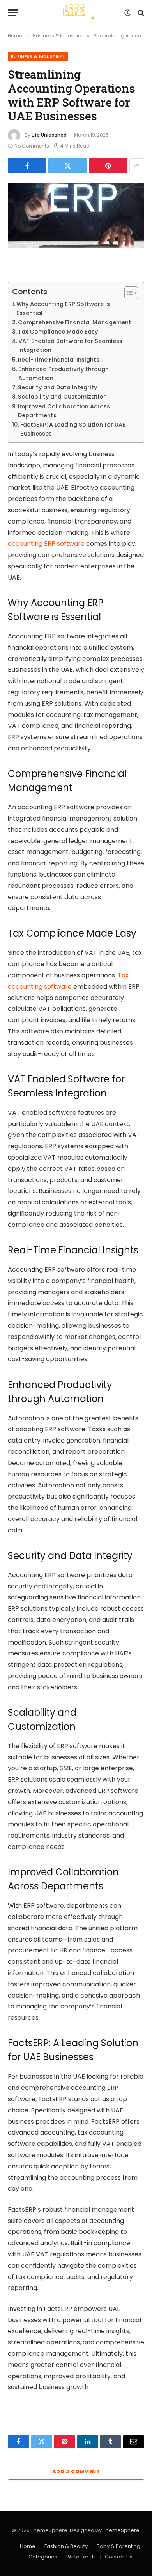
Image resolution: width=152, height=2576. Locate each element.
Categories (43, 2557)
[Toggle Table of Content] (127, 293)
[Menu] (13, 13)
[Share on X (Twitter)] (68, 166)
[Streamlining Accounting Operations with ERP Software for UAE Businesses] (76, 216)
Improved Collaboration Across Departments (64, 411)
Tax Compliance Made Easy (58, 332)
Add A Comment (76, 2471)
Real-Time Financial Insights (59, 360)
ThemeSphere (121, 2530)
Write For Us (81, 2557)
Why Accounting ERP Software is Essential (63, 308)
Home (28, 2546)
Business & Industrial (38, 56)
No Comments (32, 146)
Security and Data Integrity (57, 387)
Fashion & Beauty (66, 2546)
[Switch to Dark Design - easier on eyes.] (127, 13)
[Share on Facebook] (27, 166)
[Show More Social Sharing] (137, 166)
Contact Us (119, 2557)
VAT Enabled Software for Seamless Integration (70, 345)
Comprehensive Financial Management (75, 322)
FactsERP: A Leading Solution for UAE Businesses (73, 429)
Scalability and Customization (62, 397)
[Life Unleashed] (76, 13)
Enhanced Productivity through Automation (64, 373)
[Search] (140, 13)
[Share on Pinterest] (108, 166)
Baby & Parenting (118, 2546)
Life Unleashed (49, 135)
